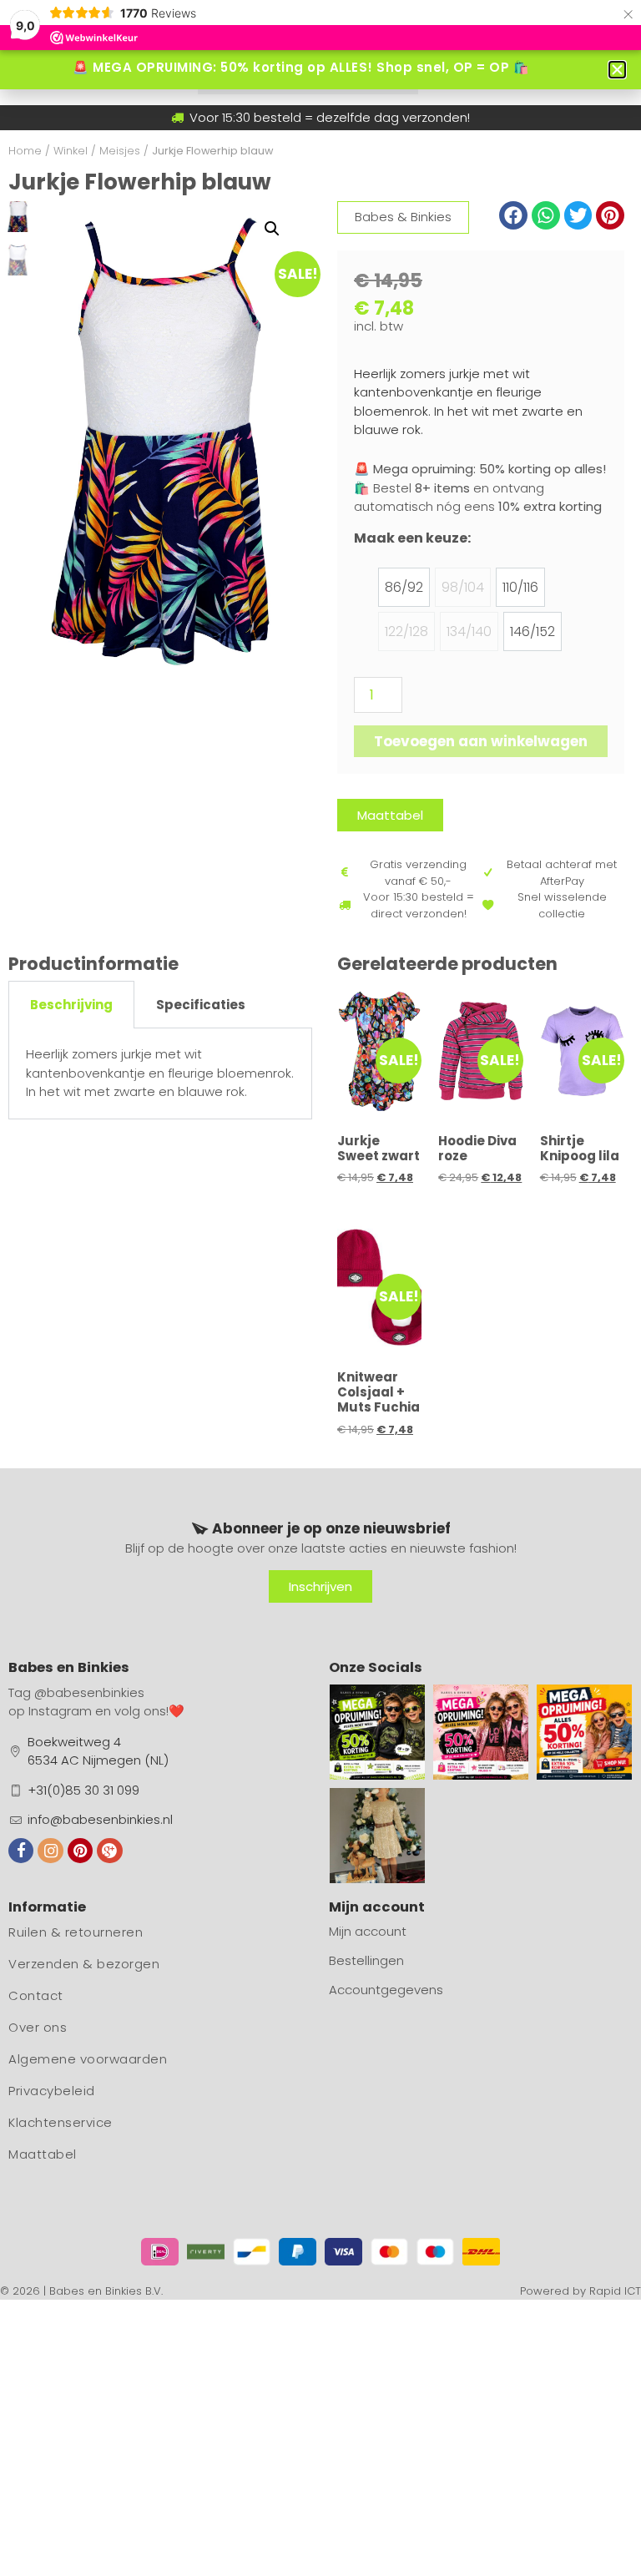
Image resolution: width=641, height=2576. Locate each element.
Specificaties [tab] (201, 1005)
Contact (36, 1995)
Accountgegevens (386, 1990)
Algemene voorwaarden (88, 2059)
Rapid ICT (615, 2291)
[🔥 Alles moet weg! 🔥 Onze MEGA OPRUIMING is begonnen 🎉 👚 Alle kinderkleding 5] (584, 1732)
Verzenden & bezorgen (84, 1964)
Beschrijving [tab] (71, 1005)
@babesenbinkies (89, 1692)
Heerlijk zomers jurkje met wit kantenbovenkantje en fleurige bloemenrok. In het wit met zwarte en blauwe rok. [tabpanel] (160, 1073)
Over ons (38, 2027)
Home (25, 151)
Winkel (71, 151)
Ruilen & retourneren (76, 1932)
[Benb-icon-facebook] (21, 1851)
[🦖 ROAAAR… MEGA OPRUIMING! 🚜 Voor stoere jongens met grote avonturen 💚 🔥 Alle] (377, 1732)
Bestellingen (366, 1960)
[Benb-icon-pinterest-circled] (80, 1851)
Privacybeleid (52, 2091)
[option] (404, 587)
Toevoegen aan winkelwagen (481, 741)
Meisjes (120, 151)
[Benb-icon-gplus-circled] (109, 1851)
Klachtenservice (61, 2122)
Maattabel (43, 2154)
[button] (272, 229)
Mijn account (368, 1931)
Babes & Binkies (403, 217)
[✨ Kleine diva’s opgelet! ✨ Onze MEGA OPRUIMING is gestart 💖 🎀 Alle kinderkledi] (481, 1732)
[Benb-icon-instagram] (50, 1851)
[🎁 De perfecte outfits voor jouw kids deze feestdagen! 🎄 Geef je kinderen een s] (377, 1836)
